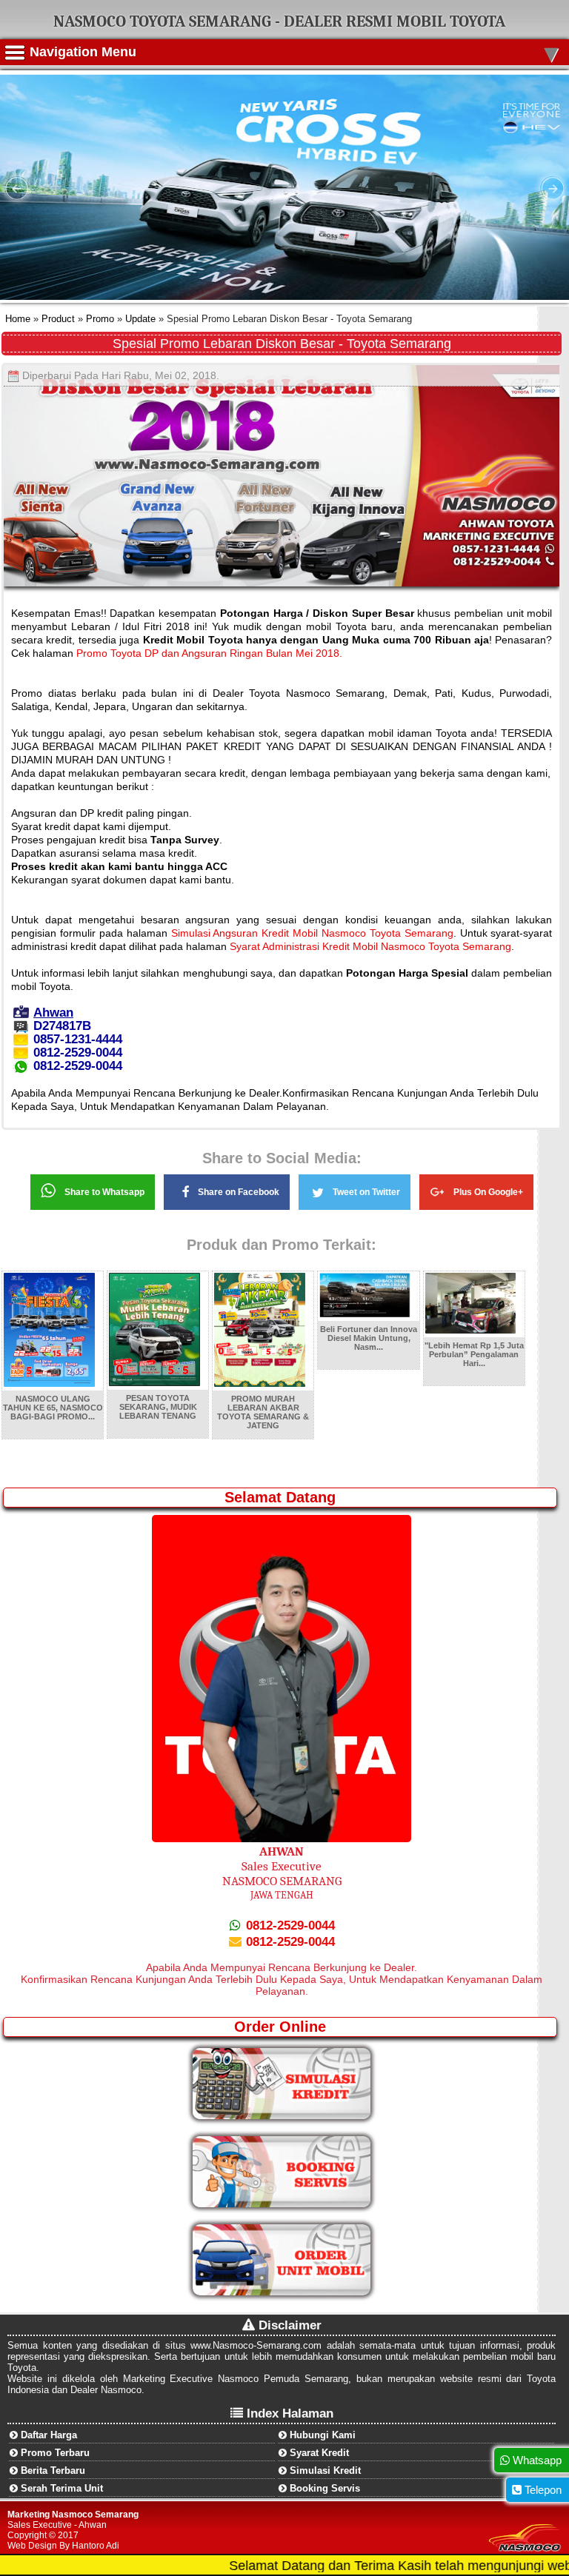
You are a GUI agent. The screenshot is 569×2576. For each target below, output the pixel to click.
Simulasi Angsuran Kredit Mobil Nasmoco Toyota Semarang (312, 933)
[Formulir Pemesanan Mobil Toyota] (282, 2292)
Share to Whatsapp (104, 1192)
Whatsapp (536, 2460)
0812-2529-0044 (289, 1926)
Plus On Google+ (488, 1192)
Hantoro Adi (96, 2546)
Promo (100, 319)
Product (57, 319)
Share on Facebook (239, 1192)
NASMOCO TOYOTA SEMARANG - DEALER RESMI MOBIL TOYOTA (279, 21)
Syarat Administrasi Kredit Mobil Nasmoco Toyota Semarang (370, 946)
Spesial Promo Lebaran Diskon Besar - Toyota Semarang (282, 344)
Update (140, 319)
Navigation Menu (294, 52)
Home (18, 319)
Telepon (542, 2490)
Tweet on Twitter (366, 1192)
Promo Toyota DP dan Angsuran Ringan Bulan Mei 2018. (209, 653)
